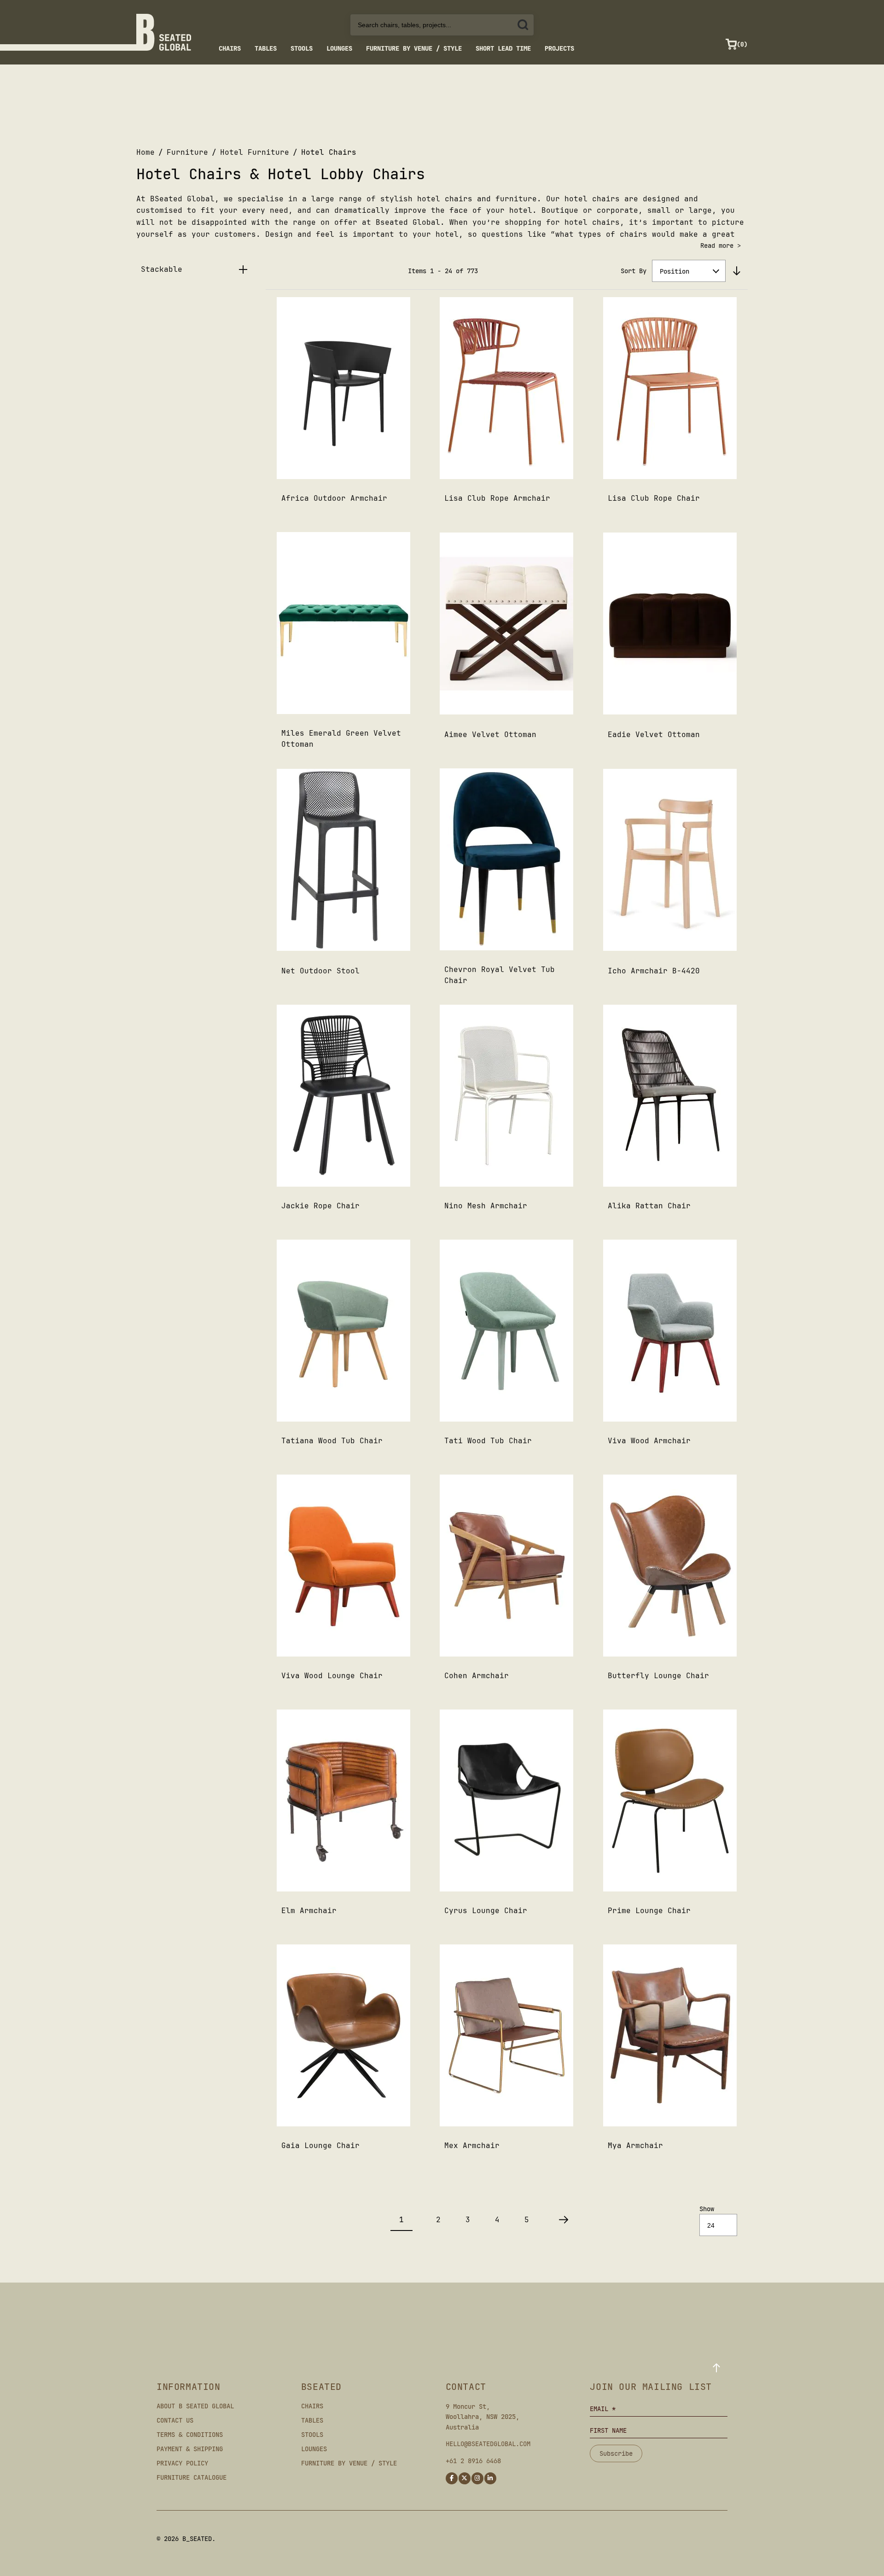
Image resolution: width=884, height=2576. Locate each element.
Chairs (230, 48)
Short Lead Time (503, 48)
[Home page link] (164, 32)
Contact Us (175, 2420)
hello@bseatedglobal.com (488, 2444)
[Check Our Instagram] (477, 2478)
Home (145, 152)
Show (707, 2209)
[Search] (523, 25)
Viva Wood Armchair (649, 1441)
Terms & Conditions (190, 2435)
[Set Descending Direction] (737, 271)
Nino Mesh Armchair (486, 1206)
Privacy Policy (182, 2463)
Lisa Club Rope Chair (654, 498)
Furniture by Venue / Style (414, 48)
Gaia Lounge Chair (320, 2146)
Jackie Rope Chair (320, 1206)
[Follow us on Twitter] (465, 2478)
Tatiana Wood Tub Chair (332, 1441)
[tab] (198, 269)
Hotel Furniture (255, 152)
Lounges (339, 48)
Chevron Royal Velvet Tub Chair (500, 975)
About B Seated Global (195, 2406)
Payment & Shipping (190, 2449)
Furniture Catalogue (192, 2477)
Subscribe (616, 2453)
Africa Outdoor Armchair (334, 498)
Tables (266, 48)
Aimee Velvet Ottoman (490, 735)
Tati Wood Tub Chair (488, 1441)
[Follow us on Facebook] (452, 2478)
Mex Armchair (472, 2146)
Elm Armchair (309, 1911)
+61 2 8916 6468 (473, 2461)
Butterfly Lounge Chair (658, 1676)
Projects (559, 48)
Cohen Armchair (477, 1676)
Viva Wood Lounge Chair (332, 1676)
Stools (302, 48)
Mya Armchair (635, 2146)
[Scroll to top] (716, 2368)
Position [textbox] (675, 271)
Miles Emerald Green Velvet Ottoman (341, 739)
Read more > (721, 246)
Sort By (634, 271)
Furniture (187, 152)
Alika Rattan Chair (649, 1206)
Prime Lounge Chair (649, 1911)
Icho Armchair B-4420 (654, 971)
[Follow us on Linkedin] (490, 2478)
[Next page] (564, 2220)
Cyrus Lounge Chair (486, 1911)
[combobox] (442, 25)
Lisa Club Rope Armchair (497, 498)
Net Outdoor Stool (320, 971)
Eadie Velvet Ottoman (654, 735)
